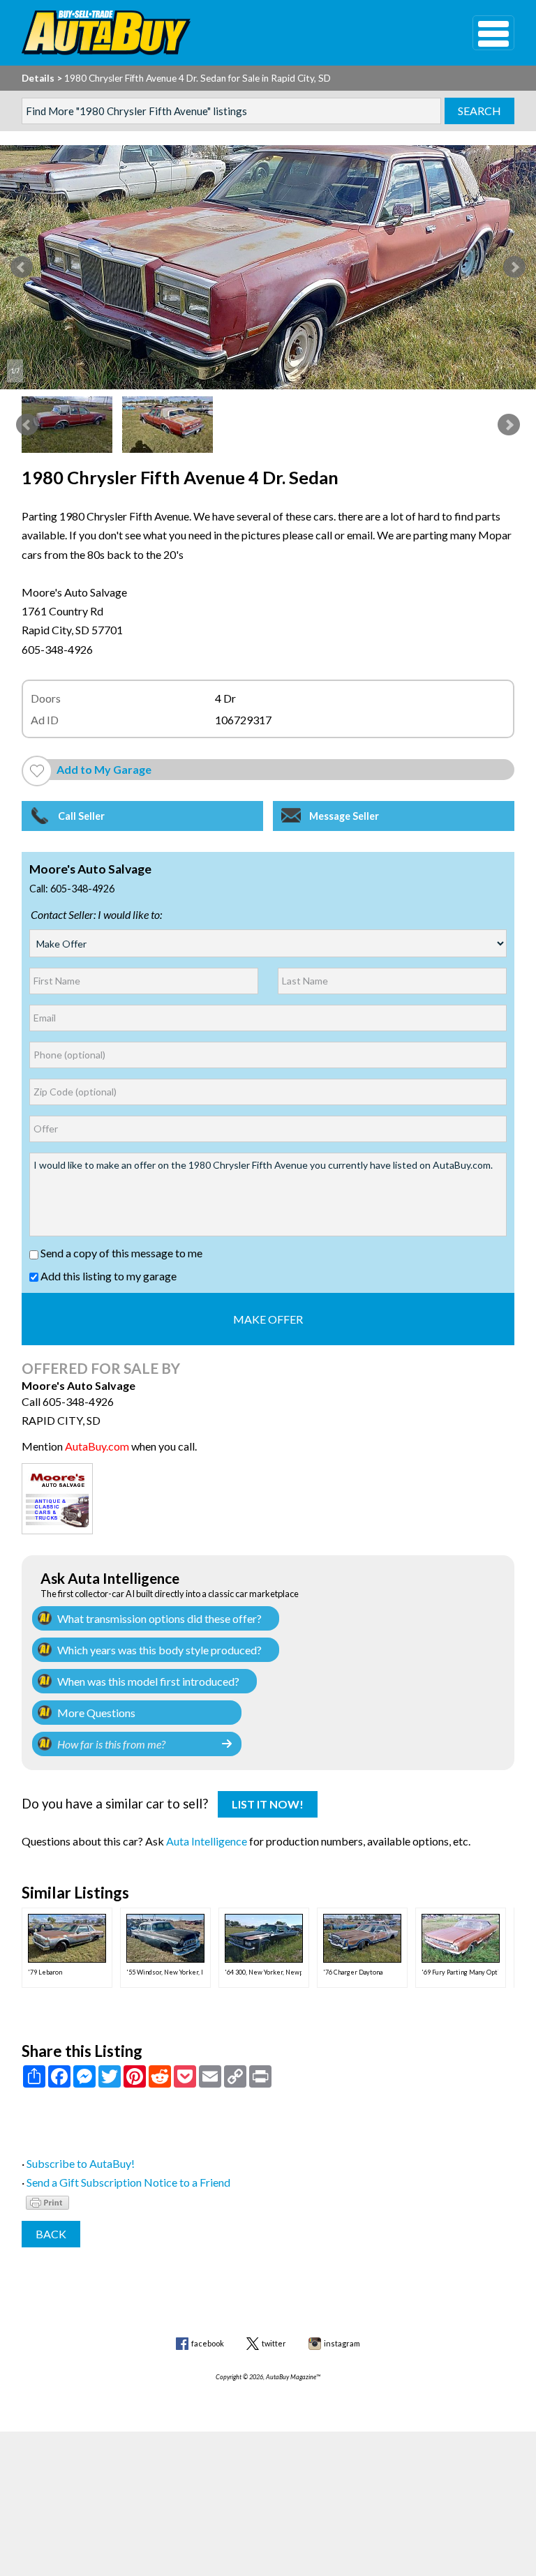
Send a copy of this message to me (120, 1253)
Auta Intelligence (207, 1841)
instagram (342, 2343)
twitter (274, 2343)
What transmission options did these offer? (159, 1618)
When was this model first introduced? (148, 1681)
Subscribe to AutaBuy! (81, 2163)
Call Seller (81, 816)
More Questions (96, 1713)
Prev (22, 267)
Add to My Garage (104, 769)
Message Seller (344, 816)
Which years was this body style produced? (159, 1650)
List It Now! (268, 1804)
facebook (208, 2343)
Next (514, 267)
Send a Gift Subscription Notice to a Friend (128, 2182)
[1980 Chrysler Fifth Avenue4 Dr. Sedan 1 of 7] (268, 267)
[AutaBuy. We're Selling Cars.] (226, 33)
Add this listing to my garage (107, 1276)
